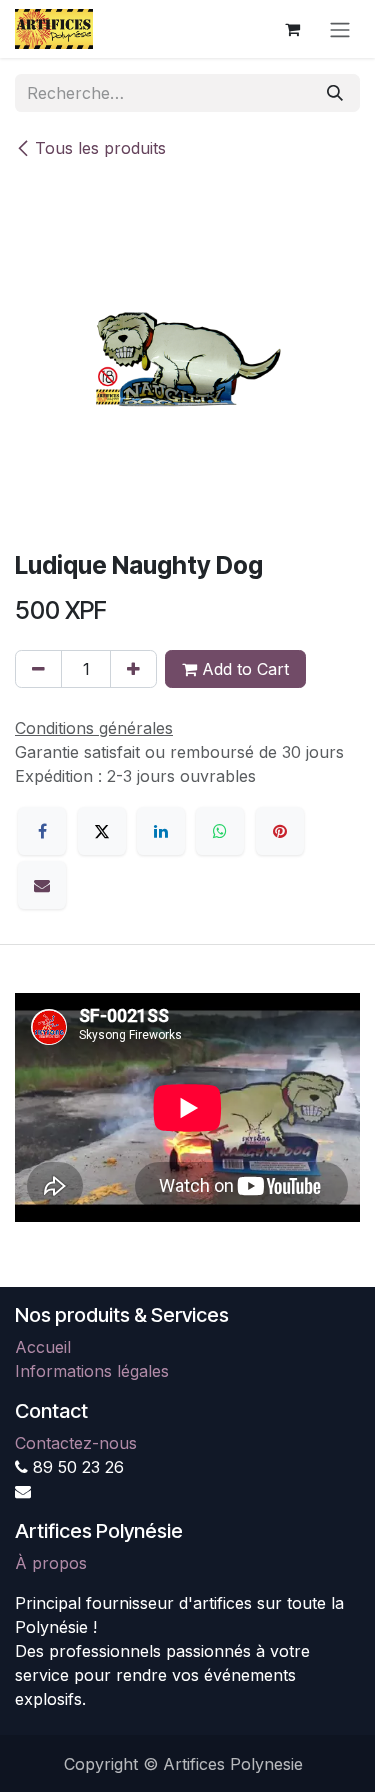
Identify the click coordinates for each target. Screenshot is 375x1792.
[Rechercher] (335, 93)
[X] (102, 831)
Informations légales (92, 1371)
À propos (51, 1563)
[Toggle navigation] (340, 29)
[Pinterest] (280, 831)
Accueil (43, 1347)
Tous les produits (100, 148)
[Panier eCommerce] (292, 29)
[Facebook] (42, 831)
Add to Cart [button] (243, 669)
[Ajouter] (133, 669)
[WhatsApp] (220, 831)
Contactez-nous (76, 1443)
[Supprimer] (38, 669)
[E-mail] (42, 885)
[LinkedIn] (161, 831)
